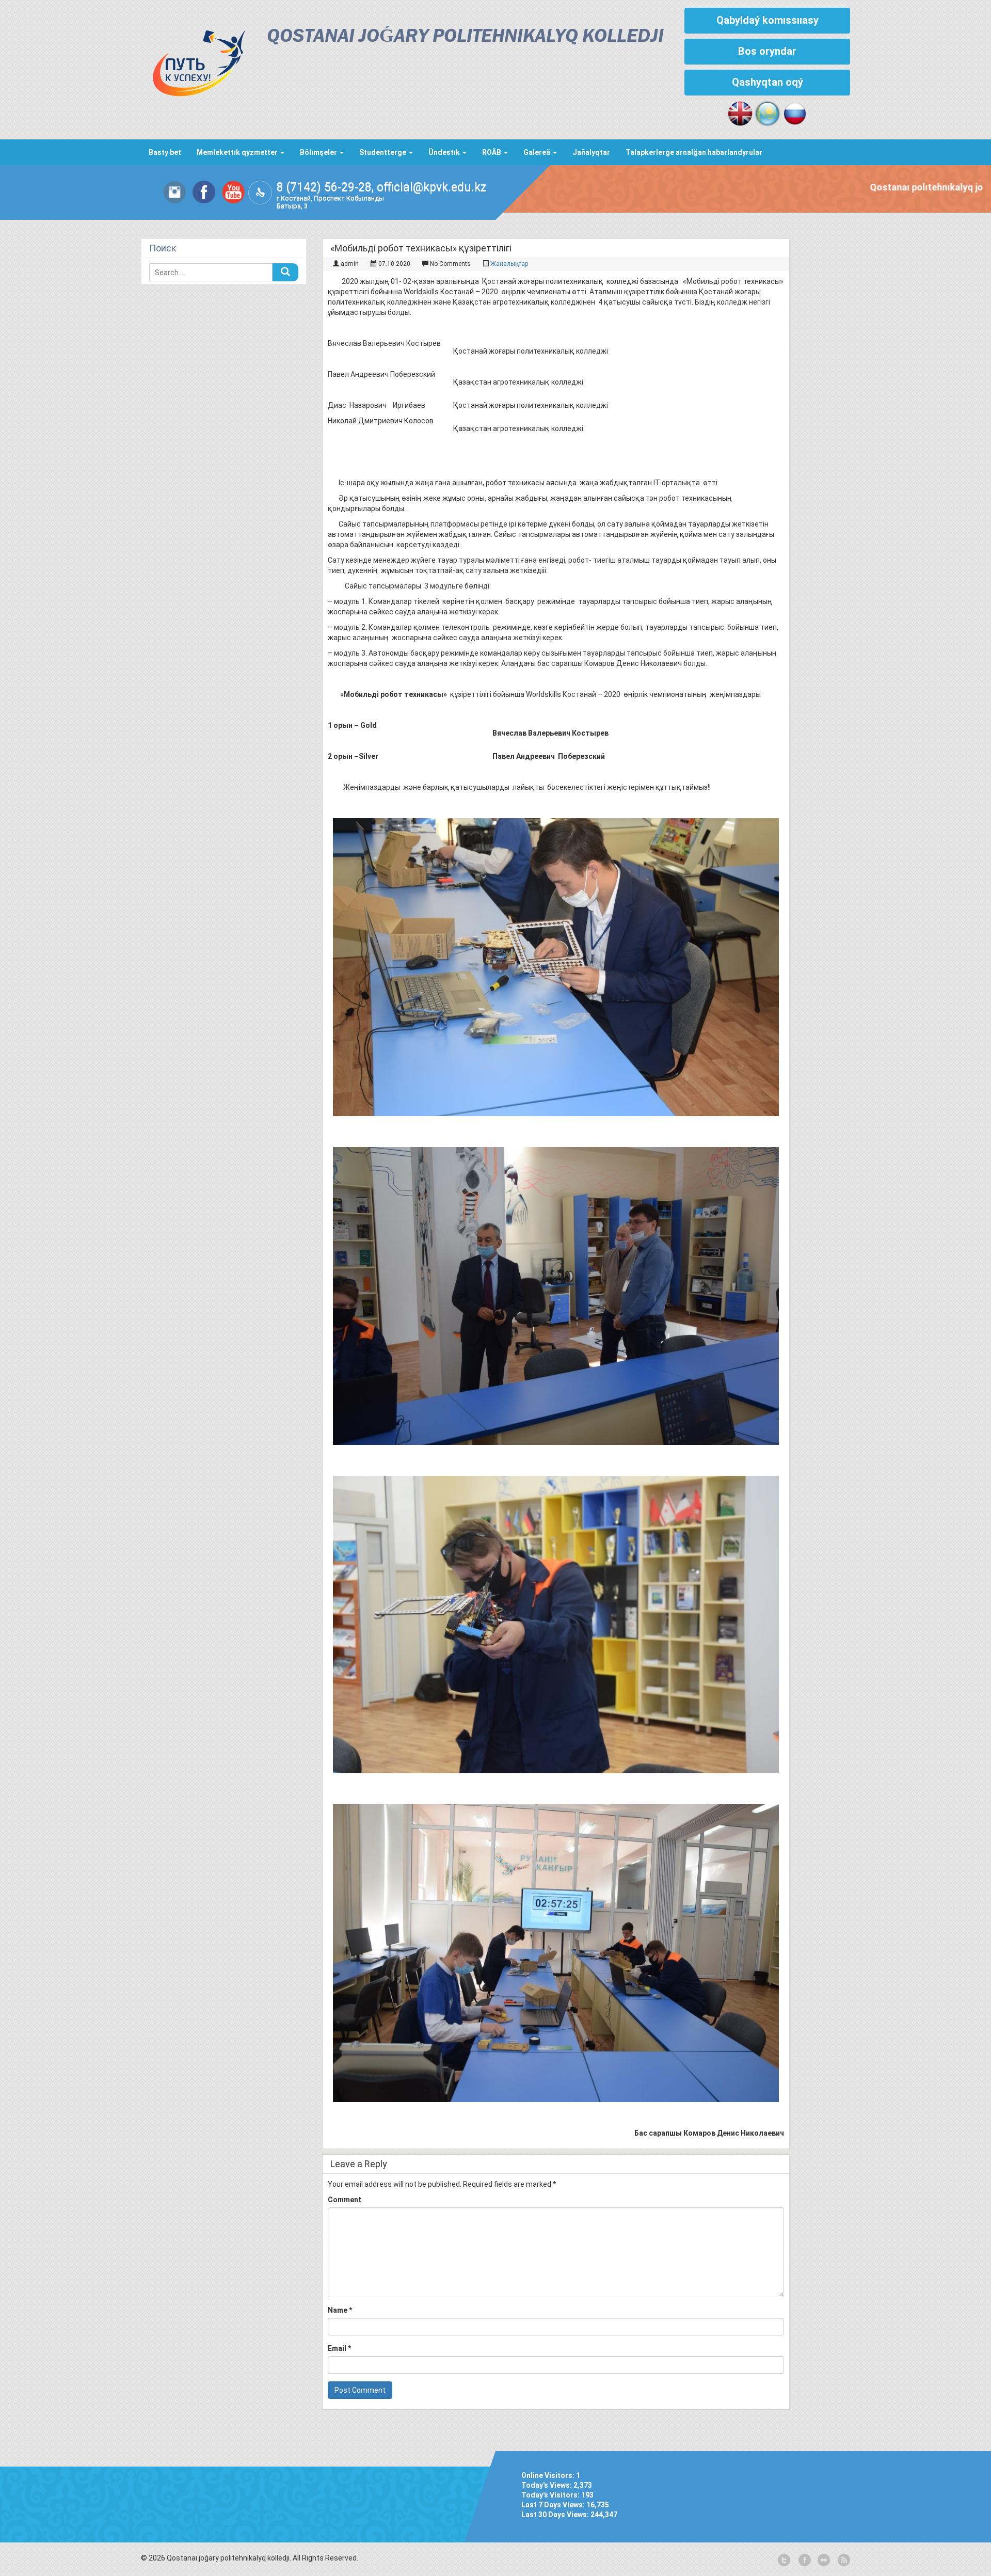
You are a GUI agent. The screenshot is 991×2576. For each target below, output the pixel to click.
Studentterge (383, 152)
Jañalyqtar (591, 152)
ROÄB (492, 152)
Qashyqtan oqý (768, 82)
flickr (823, 2561)
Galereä (538, 152)
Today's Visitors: (551, 2495)
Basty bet (165, 152)
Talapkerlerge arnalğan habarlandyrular (694, 152)
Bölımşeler (319, 152)
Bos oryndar (767, 51)
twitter (784, 2561)
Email (339, 2348)
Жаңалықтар (509, 264)
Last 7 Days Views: (554, 2505)
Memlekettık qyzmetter (238, 152)
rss (843, 2561)
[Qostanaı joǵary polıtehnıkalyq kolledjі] (194, 60)
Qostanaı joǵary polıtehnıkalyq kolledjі (465, 37)
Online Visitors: (549, 2475)
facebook (804, 2561)
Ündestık (445, 152)
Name (340, 2310)
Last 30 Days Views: (556, 2515)
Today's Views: (547, 2485)
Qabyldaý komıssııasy (768, 20)
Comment (345, 2200)
